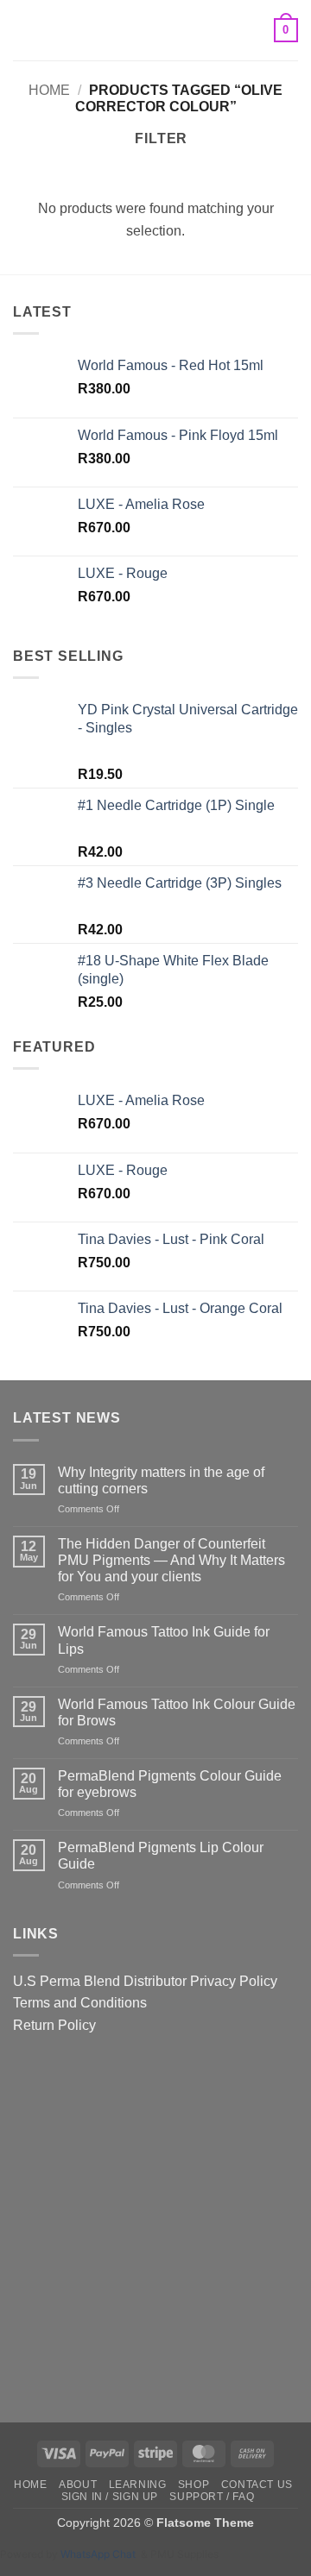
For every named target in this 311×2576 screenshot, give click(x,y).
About (78, 2485)
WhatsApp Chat (101, 2554)
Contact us (257, 2485)
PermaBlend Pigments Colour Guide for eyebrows (170, 1784)
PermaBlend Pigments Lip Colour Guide (161, 1856)
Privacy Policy (234, 1981)
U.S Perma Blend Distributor (100, 1981)
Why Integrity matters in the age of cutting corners (161, 1480)
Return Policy (54, 2025)
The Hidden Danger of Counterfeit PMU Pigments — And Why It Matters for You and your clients (171, 1560)
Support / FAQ (212, 2497)
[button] (23, 30)
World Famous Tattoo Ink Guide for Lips (164, 1640)
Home (49, 90)
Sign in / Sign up (110, 2497)
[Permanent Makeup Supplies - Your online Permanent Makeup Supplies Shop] (155, 30)
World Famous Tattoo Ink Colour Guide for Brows (177, 1712)
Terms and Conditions (80, 2003)
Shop (194, 2485)
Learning (138, 2485)
